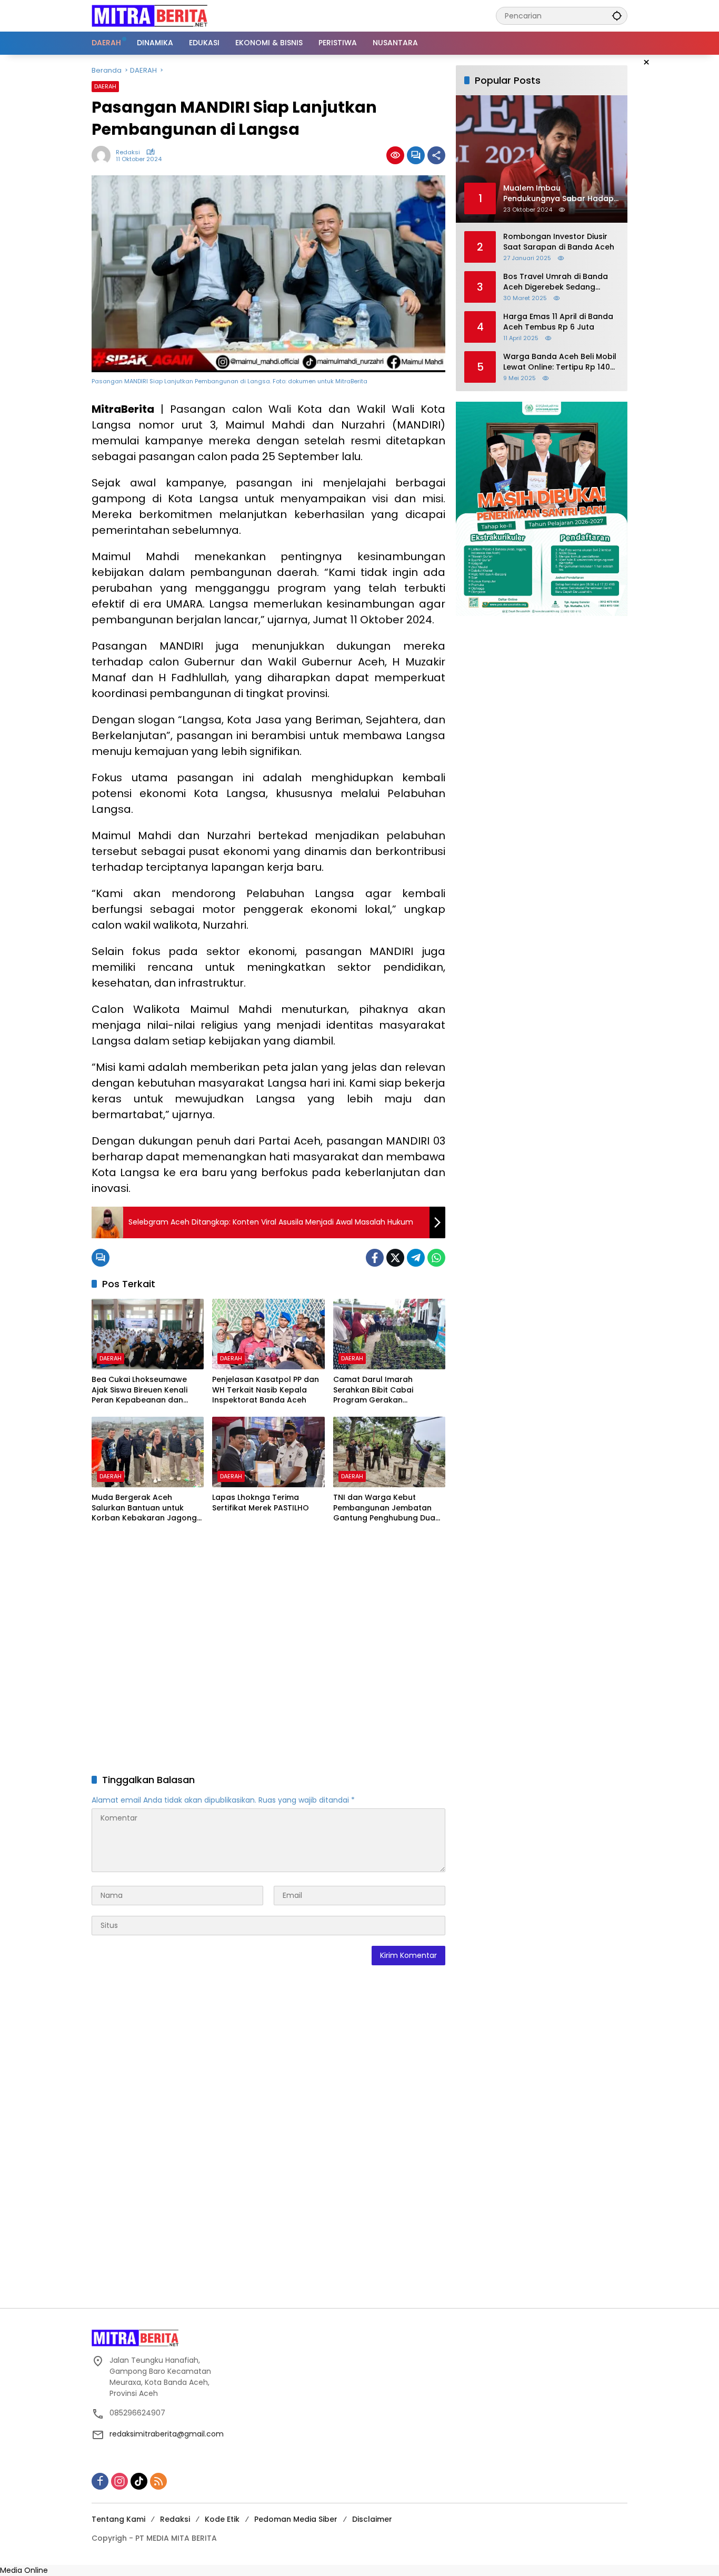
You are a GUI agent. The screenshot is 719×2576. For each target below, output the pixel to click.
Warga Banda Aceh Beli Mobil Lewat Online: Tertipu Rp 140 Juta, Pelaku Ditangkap (560, 362)
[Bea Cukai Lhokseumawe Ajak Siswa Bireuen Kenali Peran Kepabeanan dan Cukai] (148, 1334)
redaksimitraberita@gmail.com (167, 2434)
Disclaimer (372, 2519)
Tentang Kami (118, 2519)
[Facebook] (375, 1258)
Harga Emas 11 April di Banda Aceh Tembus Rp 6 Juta (558, 322)
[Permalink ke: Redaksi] (104, 155)
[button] (617, 16)
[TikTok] (139, 2481)
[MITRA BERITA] (149, 15)
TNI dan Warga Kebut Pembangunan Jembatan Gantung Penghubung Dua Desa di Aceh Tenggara (384, 1508)
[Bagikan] (436, 155)
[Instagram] (119, 2481)
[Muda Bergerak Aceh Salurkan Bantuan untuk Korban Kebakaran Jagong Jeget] (148, 1452)
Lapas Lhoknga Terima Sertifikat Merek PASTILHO (261, 1503)
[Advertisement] (268, 1650)
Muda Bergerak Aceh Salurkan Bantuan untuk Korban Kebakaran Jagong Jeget (144, 1508)
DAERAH (105, 86)
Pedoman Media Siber (296, 2519)
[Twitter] (395, 1258)
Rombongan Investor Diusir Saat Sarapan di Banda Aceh (559, 242)
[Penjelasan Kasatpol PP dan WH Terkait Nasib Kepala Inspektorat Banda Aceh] (268, 1334)
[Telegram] (416, 1258)
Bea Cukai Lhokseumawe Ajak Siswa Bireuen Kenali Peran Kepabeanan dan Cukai (139, 1390)
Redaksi (128, 152)
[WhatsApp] (436, 1258)
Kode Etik (222, 2519)
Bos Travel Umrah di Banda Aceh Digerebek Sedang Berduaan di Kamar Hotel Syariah (556, 282)
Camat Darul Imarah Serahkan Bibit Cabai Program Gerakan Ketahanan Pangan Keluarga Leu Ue (389, 1390)
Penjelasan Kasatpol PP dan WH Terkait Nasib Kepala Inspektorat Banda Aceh (266, 1390)
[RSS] (158, 2481)
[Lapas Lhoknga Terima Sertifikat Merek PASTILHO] (268, 1452)
